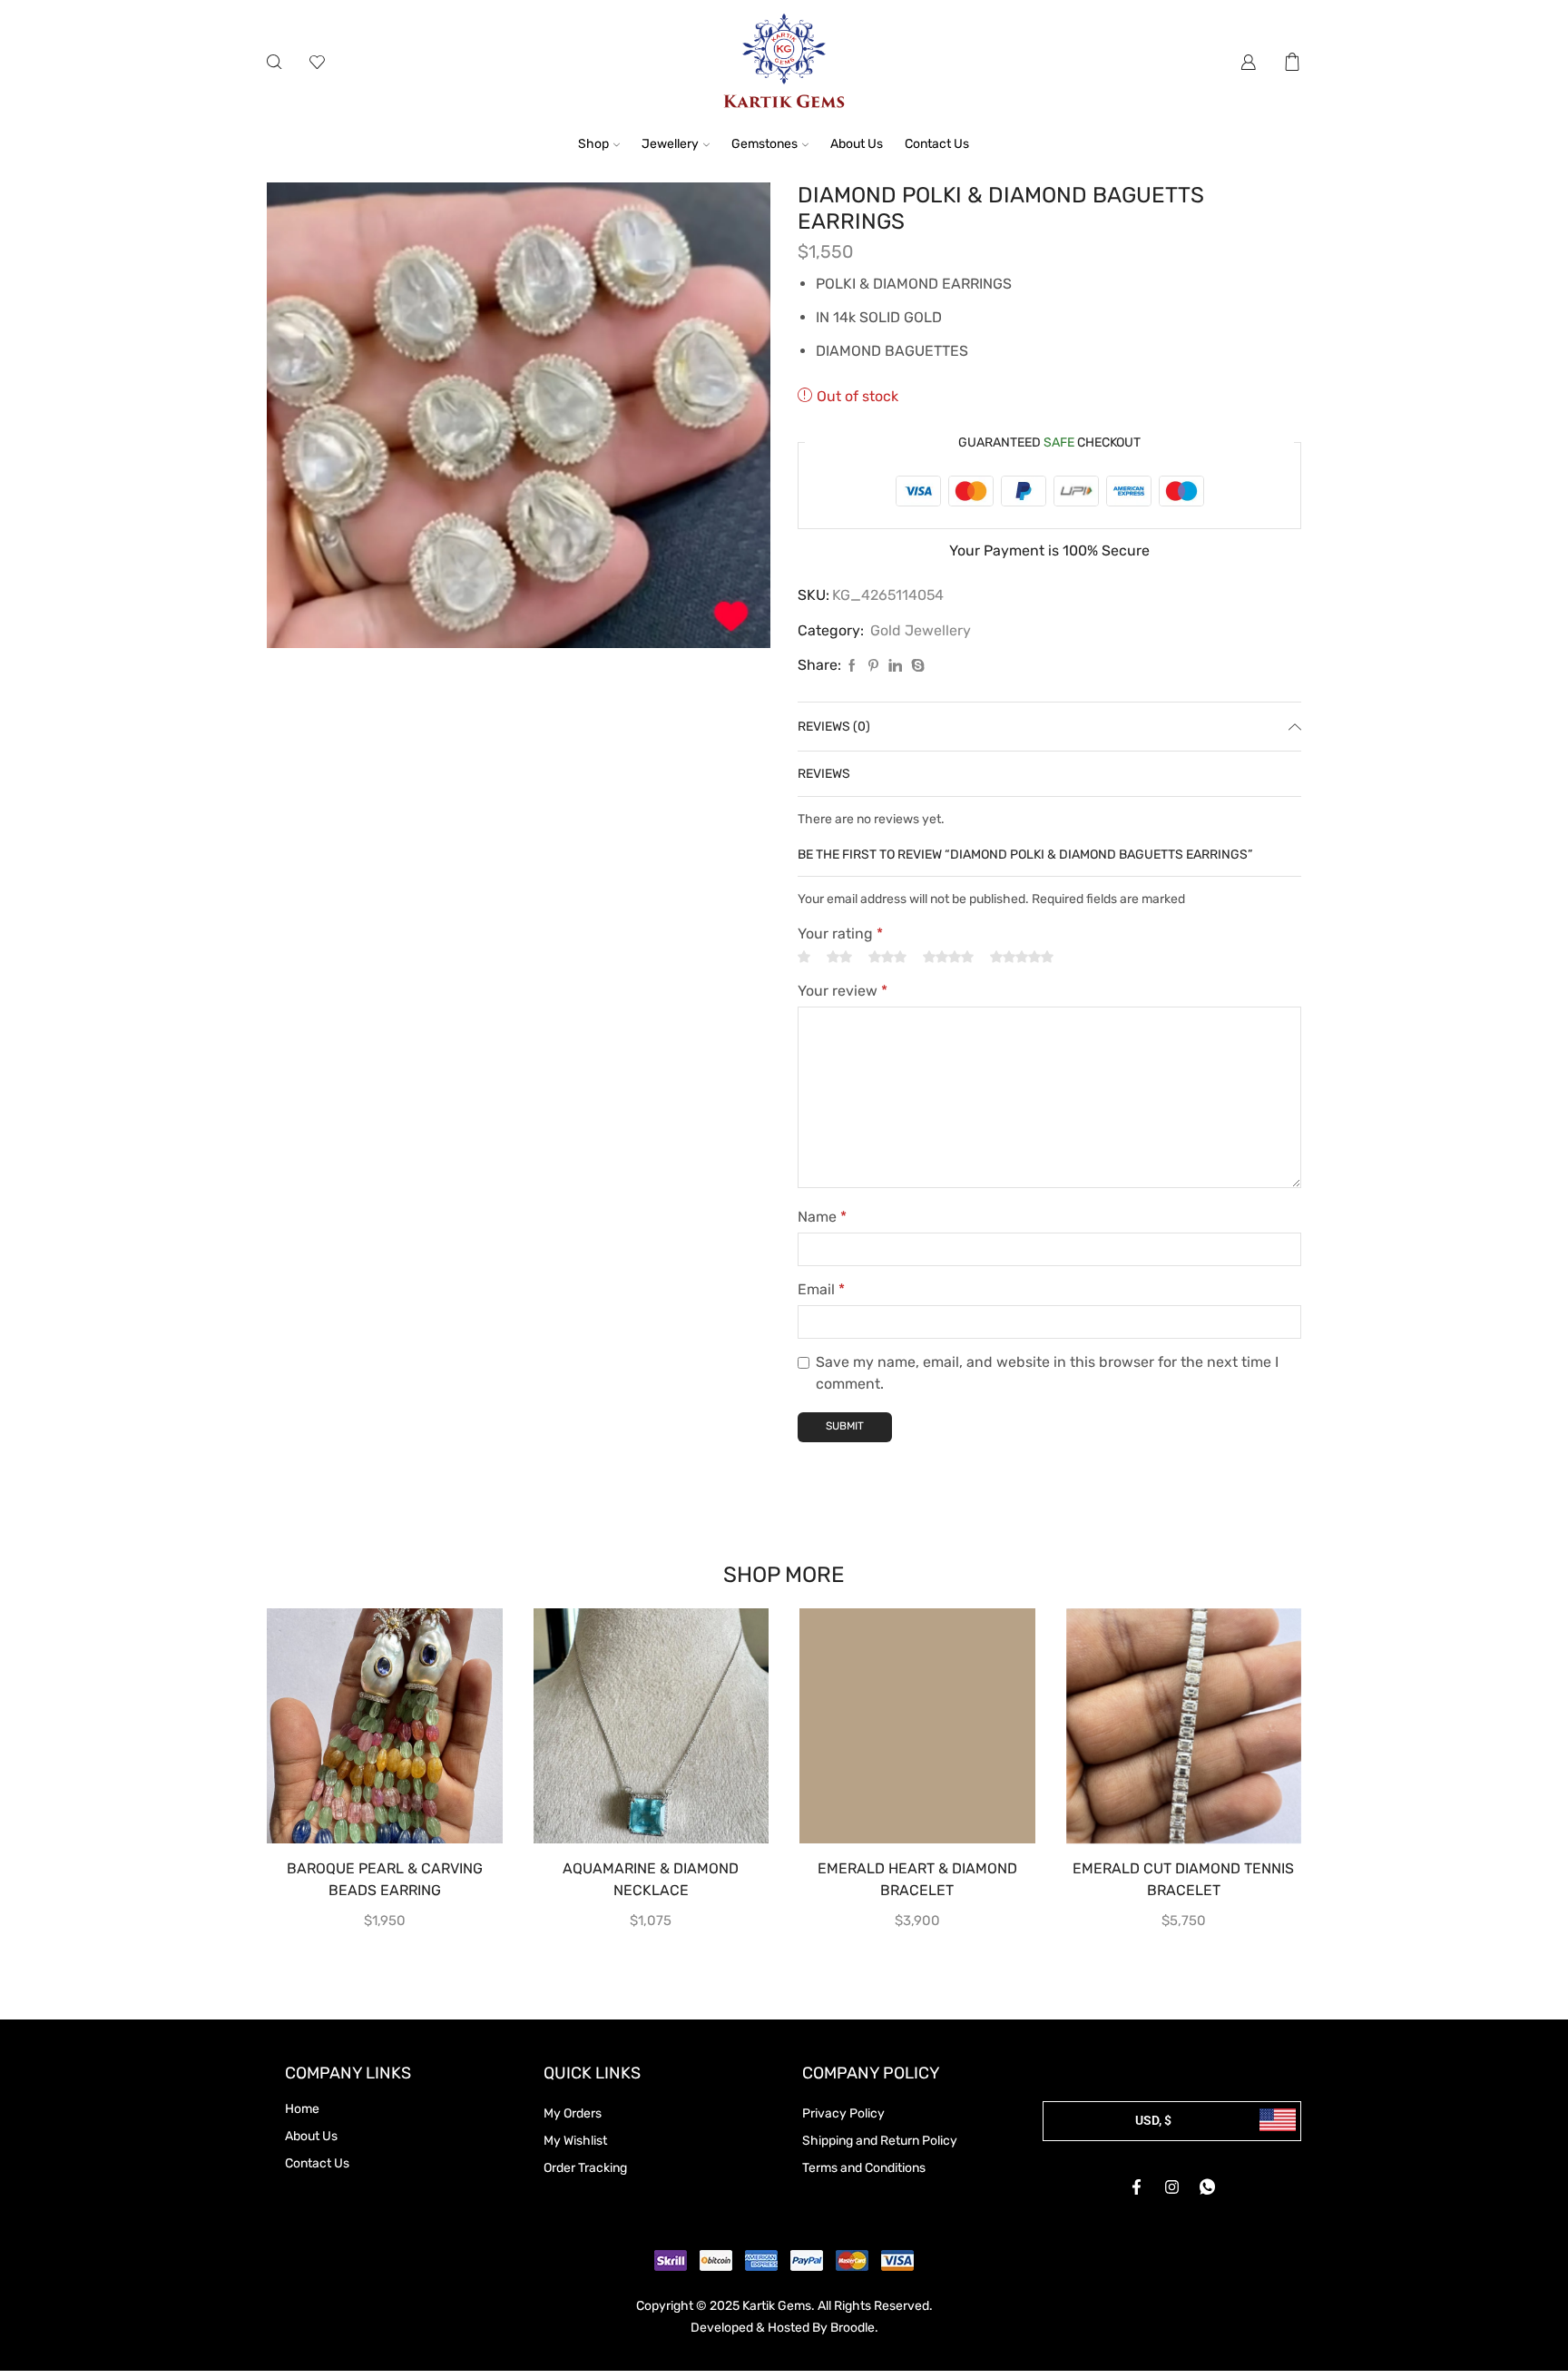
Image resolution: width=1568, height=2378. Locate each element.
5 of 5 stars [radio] (1022, 957)
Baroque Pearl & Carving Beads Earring (385, 1879)
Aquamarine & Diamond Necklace (651, 1879)
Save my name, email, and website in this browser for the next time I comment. (1047, 1373)
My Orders (573, 2113)
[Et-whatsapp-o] (1208, 2187)
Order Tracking (585, 2168)
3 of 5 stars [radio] (887, 957)
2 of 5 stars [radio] (839, 957)
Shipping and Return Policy (880, 2141)
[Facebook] (852, 667)
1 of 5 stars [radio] (804, 957)
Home (302, 2109)
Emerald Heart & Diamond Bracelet (917, 1879)
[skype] (916, 667)
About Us (857, 144)
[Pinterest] (873, 667)
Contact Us (937, 144)
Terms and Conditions (864, 2168)
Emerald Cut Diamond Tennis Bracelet (1183, 1879)
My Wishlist (575, 2141)
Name (822, 1217)
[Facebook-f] (1137, 2187)
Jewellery (670, 144)
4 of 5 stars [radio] (948, 957)
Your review (843, 991)
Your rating (840, 934)
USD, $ (1153, 2120)
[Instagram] (1172, 2187)
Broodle (853, 2328)
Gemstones (764, 144)
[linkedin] (895, 667)
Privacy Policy (843, 2113)
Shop (593, 144)
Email (821, 1289)
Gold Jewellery (921, 630)
